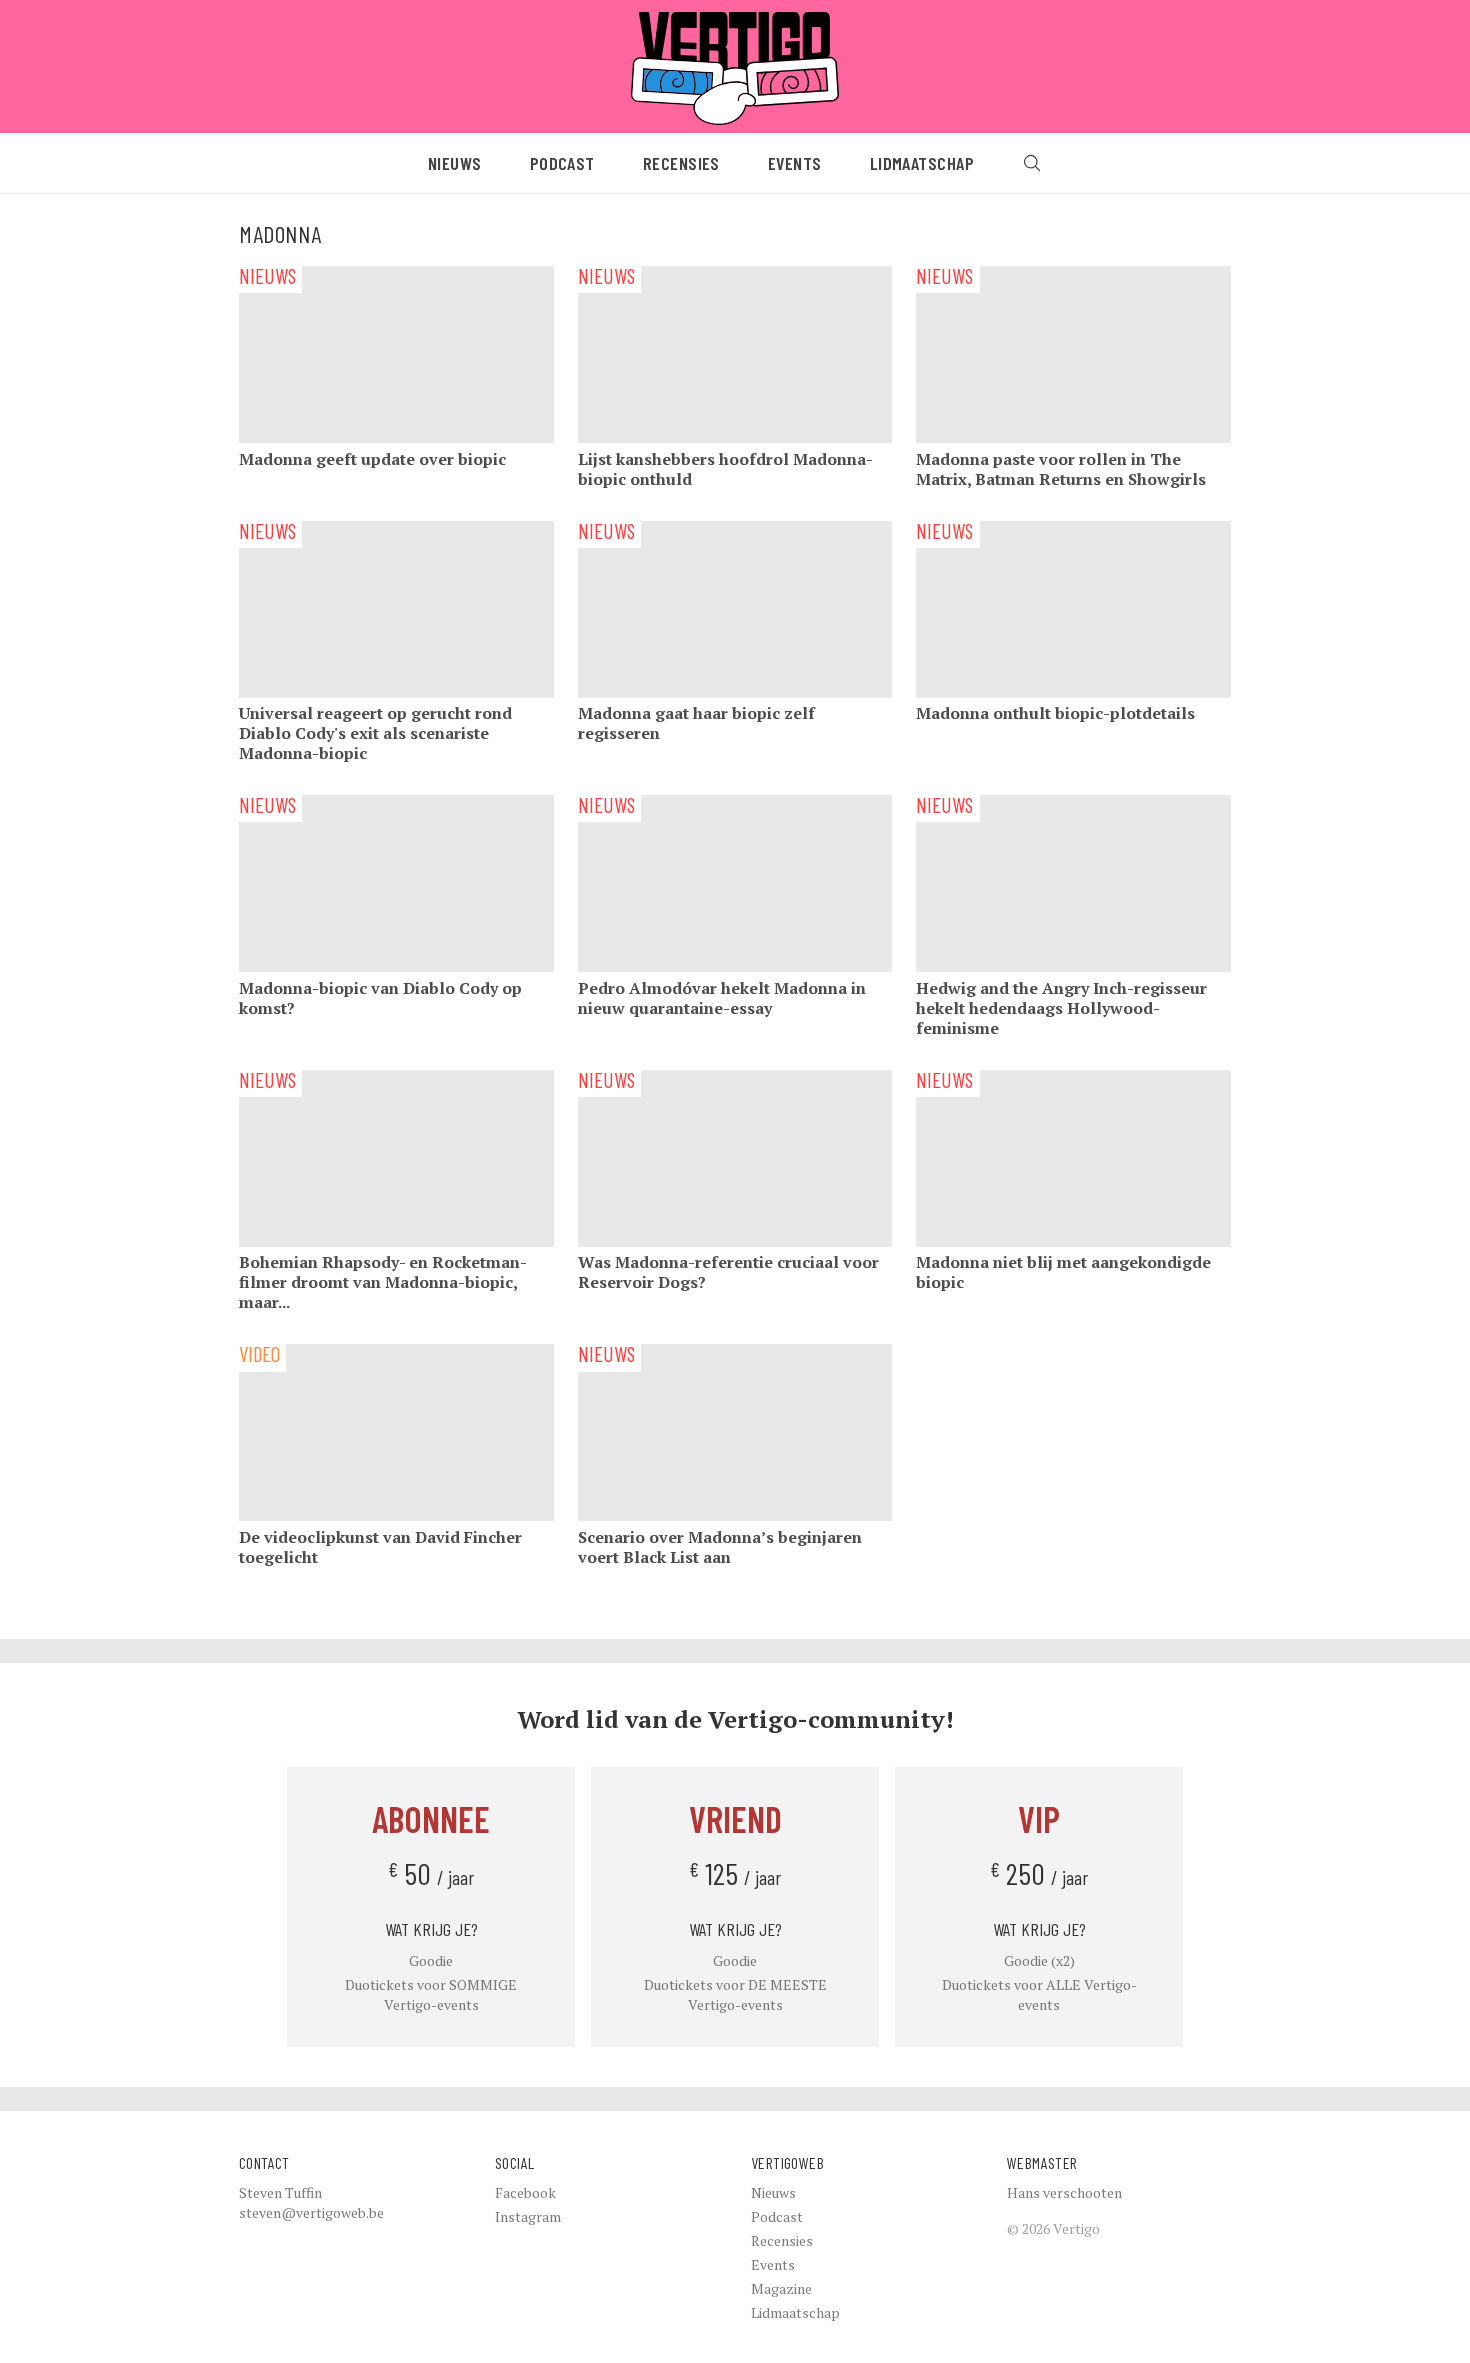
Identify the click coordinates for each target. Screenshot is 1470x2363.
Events (795, 163)
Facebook (525, 2192)
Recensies (681, 163)
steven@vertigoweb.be (311, 2212)
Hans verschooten (1064, 2192)
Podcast (562, 163)
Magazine (781, 2288)
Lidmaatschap (922, 163)
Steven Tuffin (280, 2192)
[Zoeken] (1032, 163)
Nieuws (455, 163)
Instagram (528, 2216)
